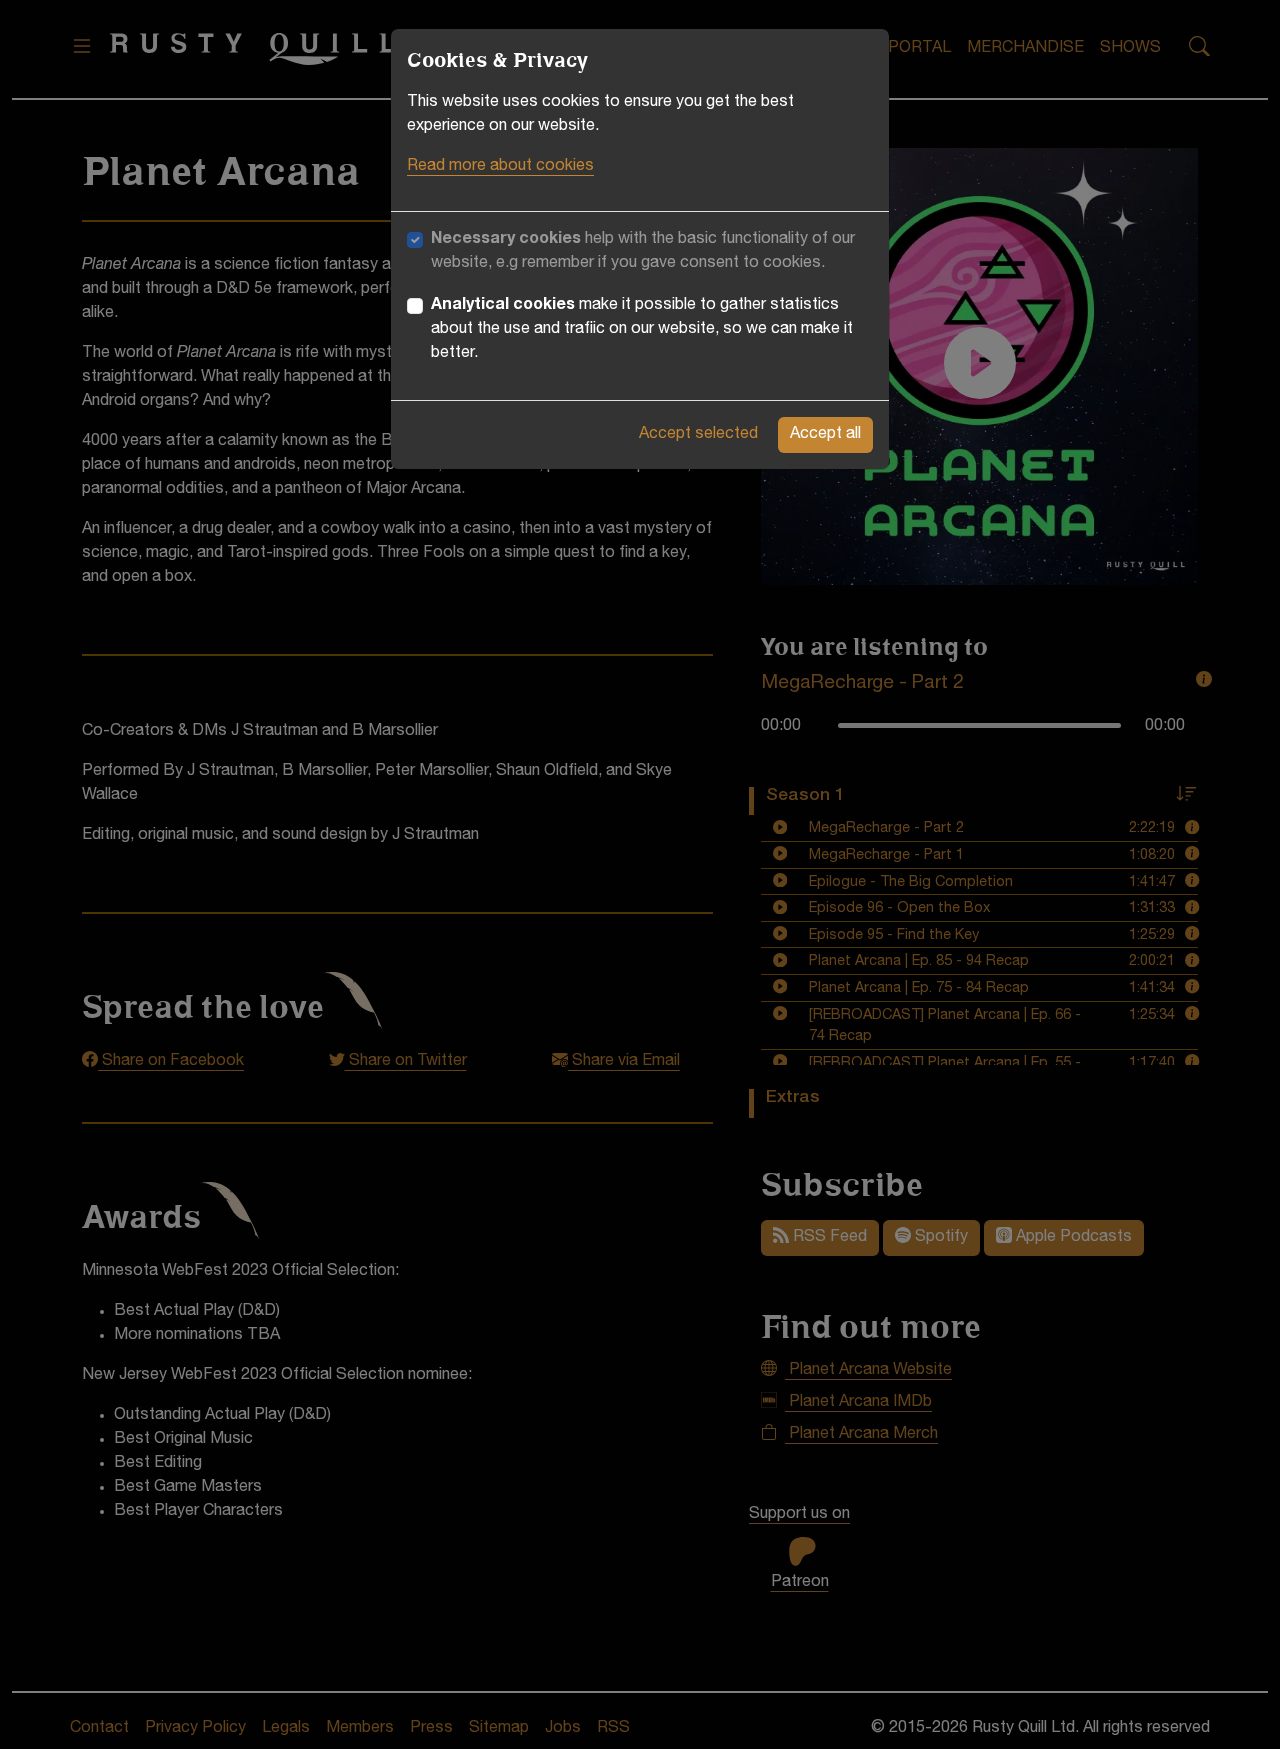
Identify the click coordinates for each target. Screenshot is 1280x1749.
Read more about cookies (500, 167)
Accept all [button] (825, 435)
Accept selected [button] (698, 435)
